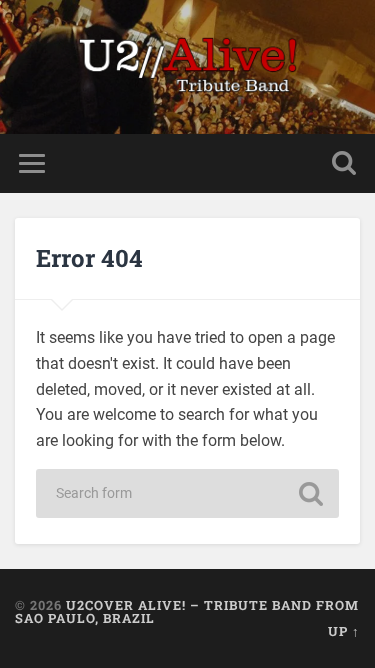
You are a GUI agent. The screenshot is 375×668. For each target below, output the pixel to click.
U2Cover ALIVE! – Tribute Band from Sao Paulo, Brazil (187, 611)
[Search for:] (188, 493)
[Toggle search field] (344, 163)
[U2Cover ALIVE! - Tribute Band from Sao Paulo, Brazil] (188, 67)
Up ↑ (344, 631)
